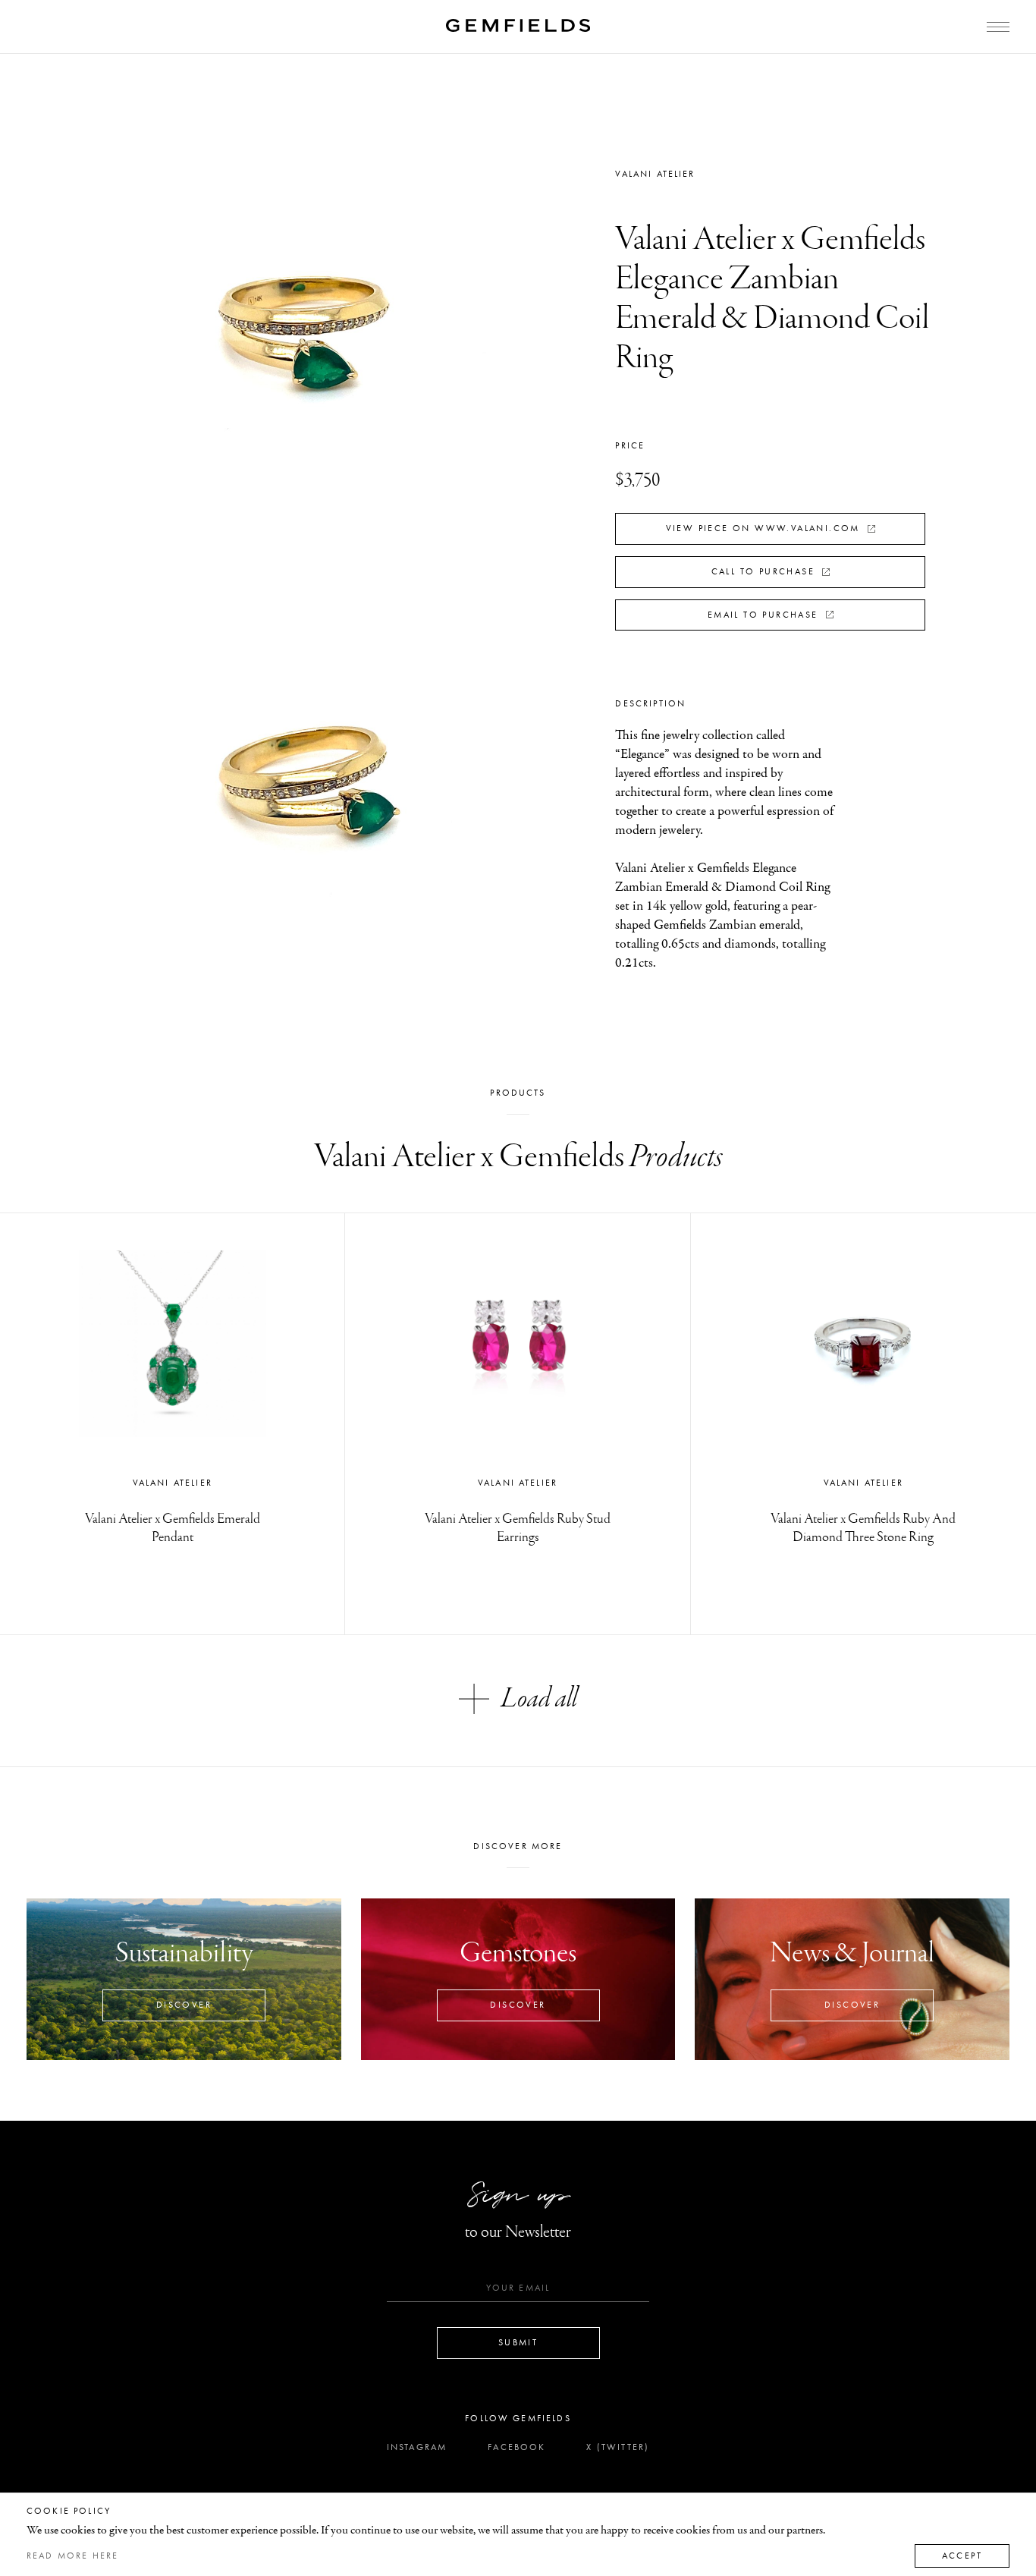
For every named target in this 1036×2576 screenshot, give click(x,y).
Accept (962, 2556)
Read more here (72, 2556)
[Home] (518, 25)
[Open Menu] (998, 27)
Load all (539, 1699)
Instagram (417, 2447)
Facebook (516, 2447)
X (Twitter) (618, 2447)
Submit (518, 2342)
